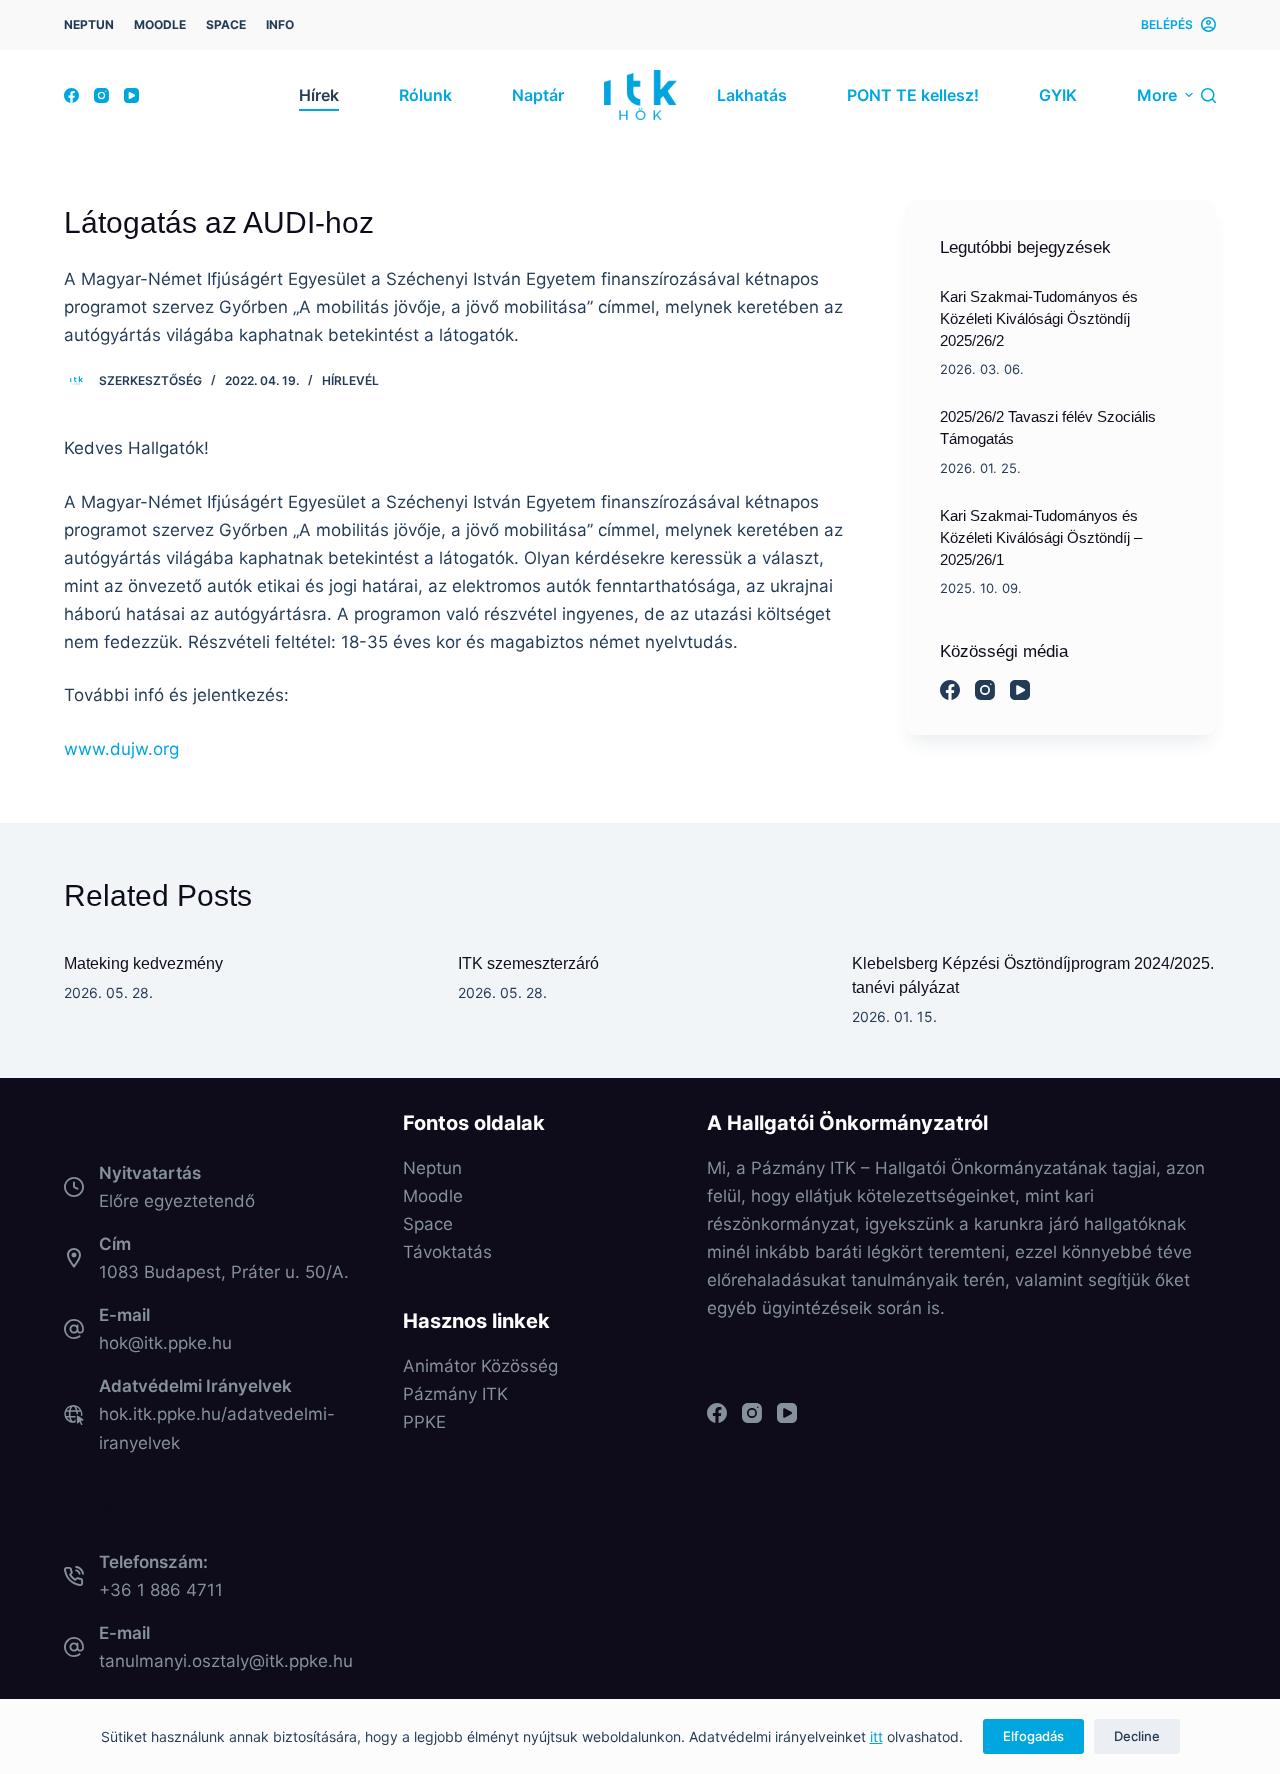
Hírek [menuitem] (319, 95)
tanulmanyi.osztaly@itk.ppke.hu (226, 1661)
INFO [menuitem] (280, 24)
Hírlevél (350, 380)
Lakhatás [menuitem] (752, 95)
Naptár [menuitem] (538, 95)
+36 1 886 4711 (161, 1590)
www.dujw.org (121, 749)
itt (876, 1736)
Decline (1137, 1736)
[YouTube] (131, 95)
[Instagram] (101, 95)
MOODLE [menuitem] (160, 24)
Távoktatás (447, 1252)
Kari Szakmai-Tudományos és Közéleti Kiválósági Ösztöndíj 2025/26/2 (1039, 319)
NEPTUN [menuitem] (89, 24)
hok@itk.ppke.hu (165, 1343)
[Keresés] (1208, 95)
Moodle (433, 1196)
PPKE (424, 1422)
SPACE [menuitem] (226, 24)
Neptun (432, 1168)
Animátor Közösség (480, 1366)
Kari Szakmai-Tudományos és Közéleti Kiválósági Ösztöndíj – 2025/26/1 (1041, 538)
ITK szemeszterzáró (528, 963)
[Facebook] (71, 95)
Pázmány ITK (455, 1394)
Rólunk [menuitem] (425, 95)
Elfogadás (1033, 1736)
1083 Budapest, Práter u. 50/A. (224, 1272)
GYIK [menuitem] (1058, 95)
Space (428, 1224)
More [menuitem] (1157, 95)
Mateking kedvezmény (143, 963)
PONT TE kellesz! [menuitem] (913, 95)
